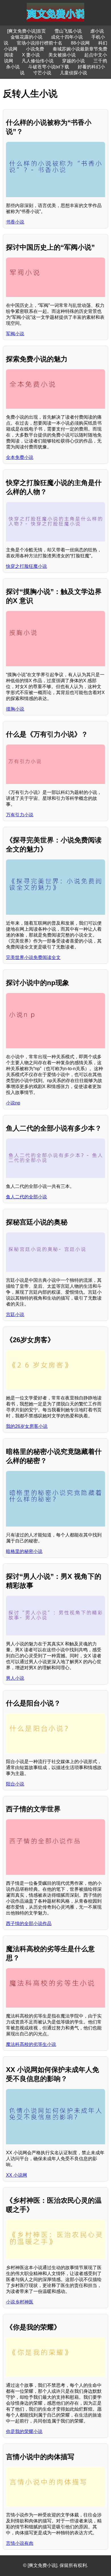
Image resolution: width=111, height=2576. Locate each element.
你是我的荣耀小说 (24, 2431)
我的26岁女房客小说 (27, 1426)
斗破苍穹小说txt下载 (49, 67)
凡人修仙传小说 (38, 61)
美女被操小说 (62, 55)
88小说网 (80, 43)
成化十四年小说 (67, 37)
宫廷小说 (15, 1315)
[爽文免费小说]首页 (26, 31)
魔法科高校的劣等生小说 (31, 2044)
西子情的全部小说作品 (29, 1923)
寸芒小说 (42, 73)
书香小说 (15, 222)
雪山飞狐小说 (68, 31)
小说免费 (35, 49)
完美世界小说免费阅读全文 (33, 957)
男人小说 (15, 1678)
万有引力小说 (20, 815)
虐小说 (97, 31)
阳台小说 (15, 1784)
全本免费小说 (20, 457)
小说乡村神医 (20, 2302)
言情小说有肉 (20, 2543)
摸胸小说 (15, 709)
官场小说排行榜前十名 (40, 43)
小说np (13, 1103)
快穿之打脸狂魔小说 (26, 566)
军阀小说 (15, 334)
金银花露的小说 (26, 37)
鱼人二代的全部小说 (26, 1197)
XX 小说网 (17, 2175)
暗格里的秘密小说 (24, 1551)
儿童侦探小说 (73, 73)
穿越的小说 (73, 61)
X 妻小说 (31, 55)
